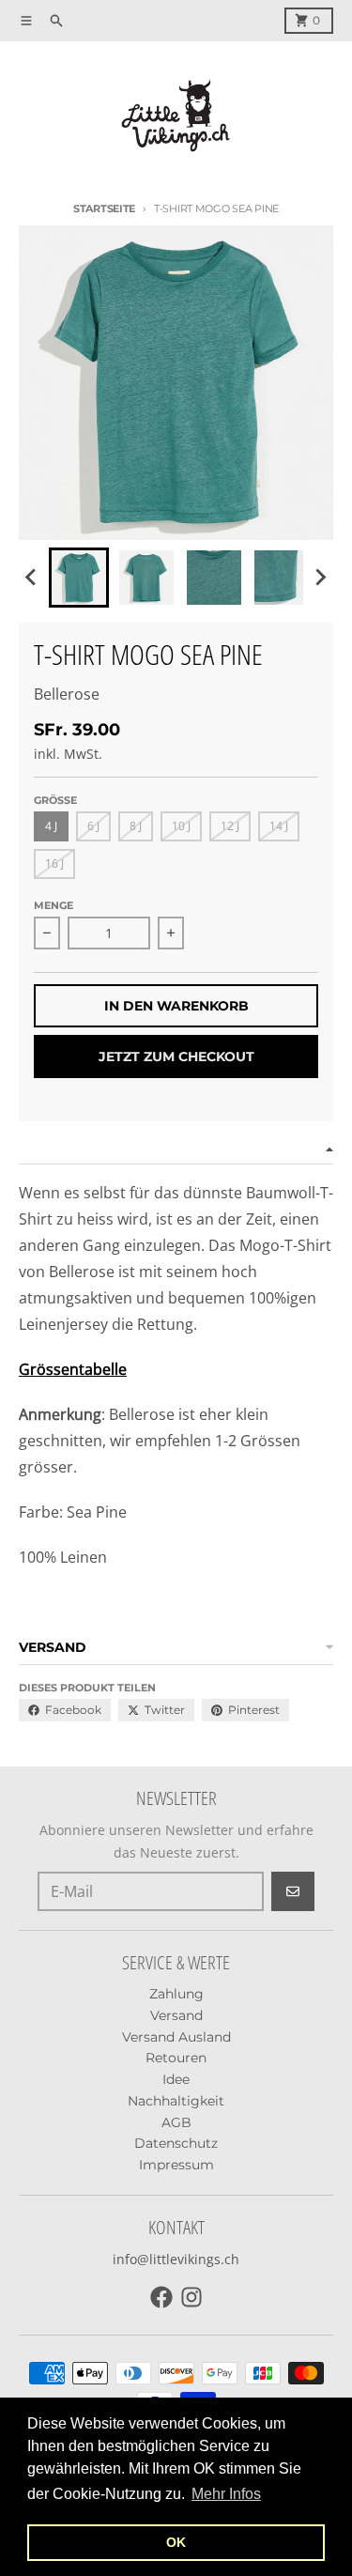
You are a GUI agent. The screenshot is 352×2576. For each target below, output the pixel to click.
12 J (230, 826)
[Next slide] (320, 578)
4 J (51, 826)
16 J (54, 864)
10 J (181, 826)
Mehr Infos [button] (226, 2494)
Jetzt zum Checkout (176, 1057)
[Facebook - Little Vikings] (161, 2297)
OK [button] (176, 2542)
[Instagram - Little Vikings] (191, 2297)
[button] (79, 578)
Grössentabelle (73, 1369)
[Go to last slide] (32, 578)
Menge (54, 905)
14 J (279, 826)
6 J (93, 826)
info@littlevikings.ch (176, 2259)
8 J (136, 826)
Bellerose (67, 694)
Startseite (104, 208)
